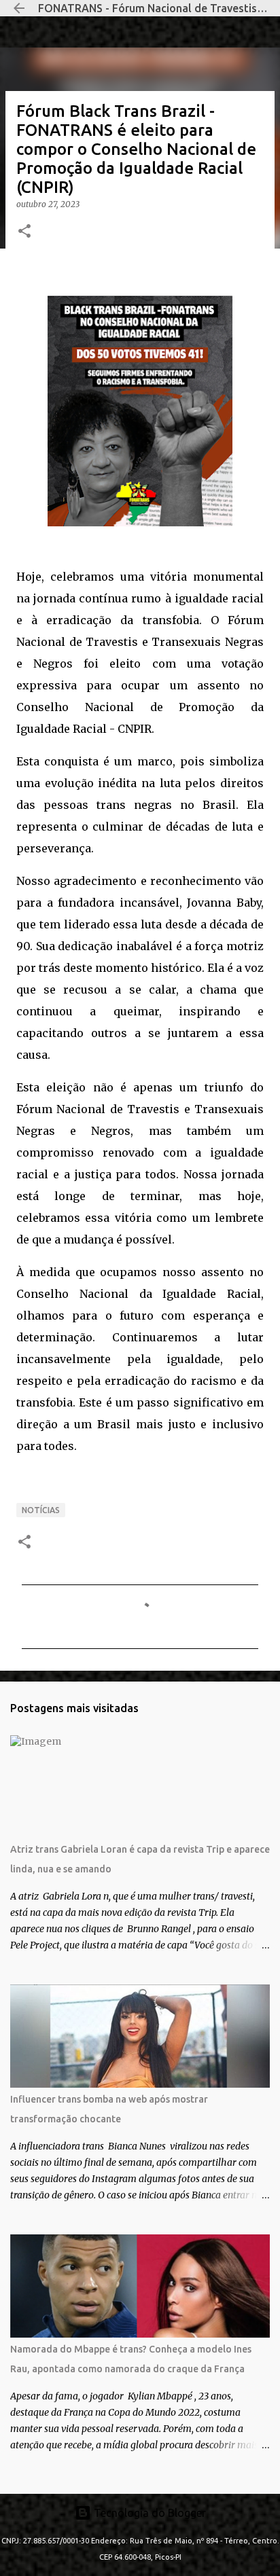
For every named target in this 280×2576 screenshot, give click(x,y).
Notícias (41, 1510)
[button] (24, 232)
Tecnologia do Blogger (148, 2513)
